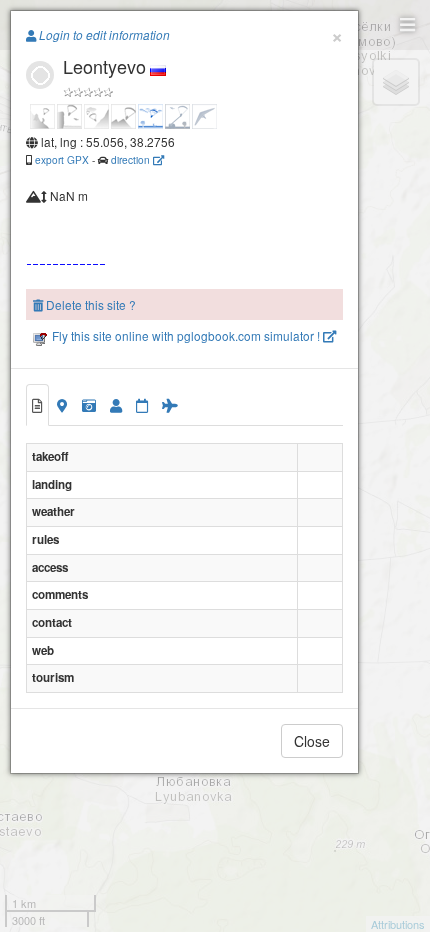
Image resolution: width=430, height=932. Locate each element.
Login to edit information (103, 35)
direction (132, 159)
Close (312, 741)
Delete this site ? (89, 304)
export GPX (62, 159)
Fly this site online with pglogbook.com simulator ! (186, 335)
